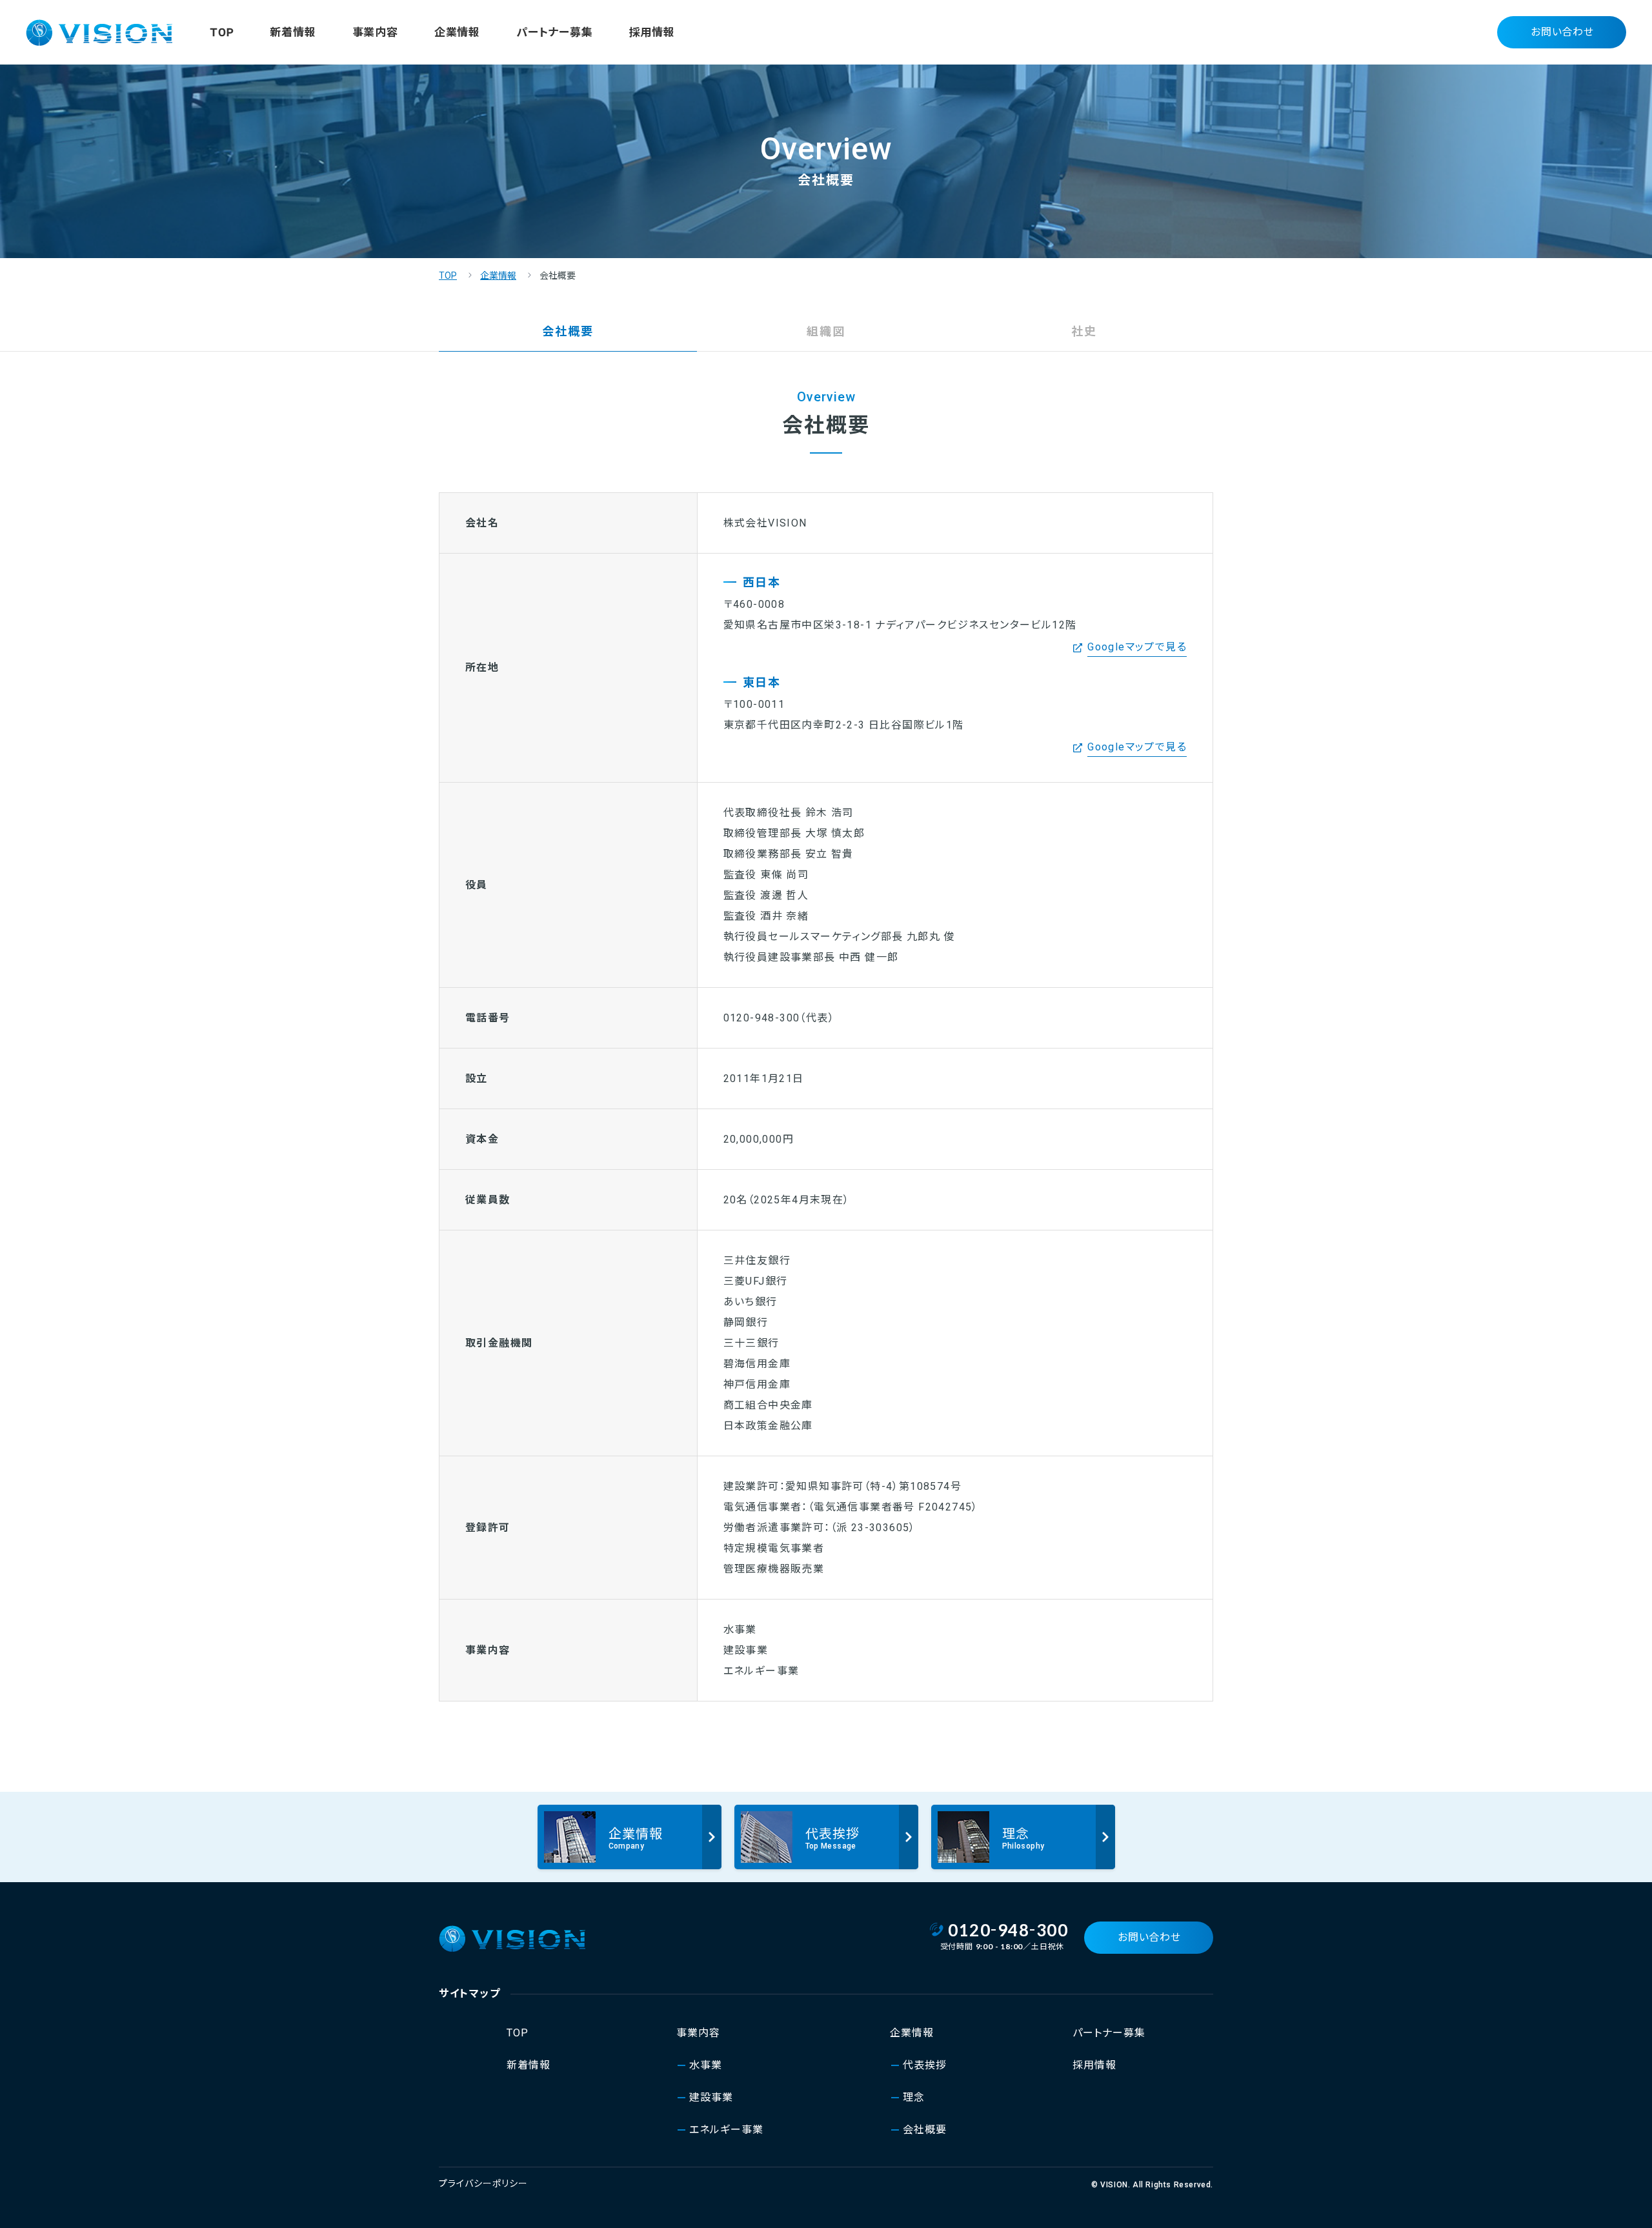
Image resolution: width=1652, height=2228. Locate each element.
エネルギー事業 (726, 2130)
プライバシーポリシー (483, 2183)
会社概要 (925, 2130)
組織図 (826, 331)
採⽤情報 (652, 32)
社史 (1084, 331)
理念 (914, 2097)
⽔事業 (706, 2065)
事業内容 (375, 32)
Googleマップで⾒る (1137, 647)
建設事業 (711, 2097)
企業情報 (457, 32)
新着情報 (293, 32)
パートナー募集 (555, 32)
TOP (222, 32)
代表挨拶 (925, 2065)
